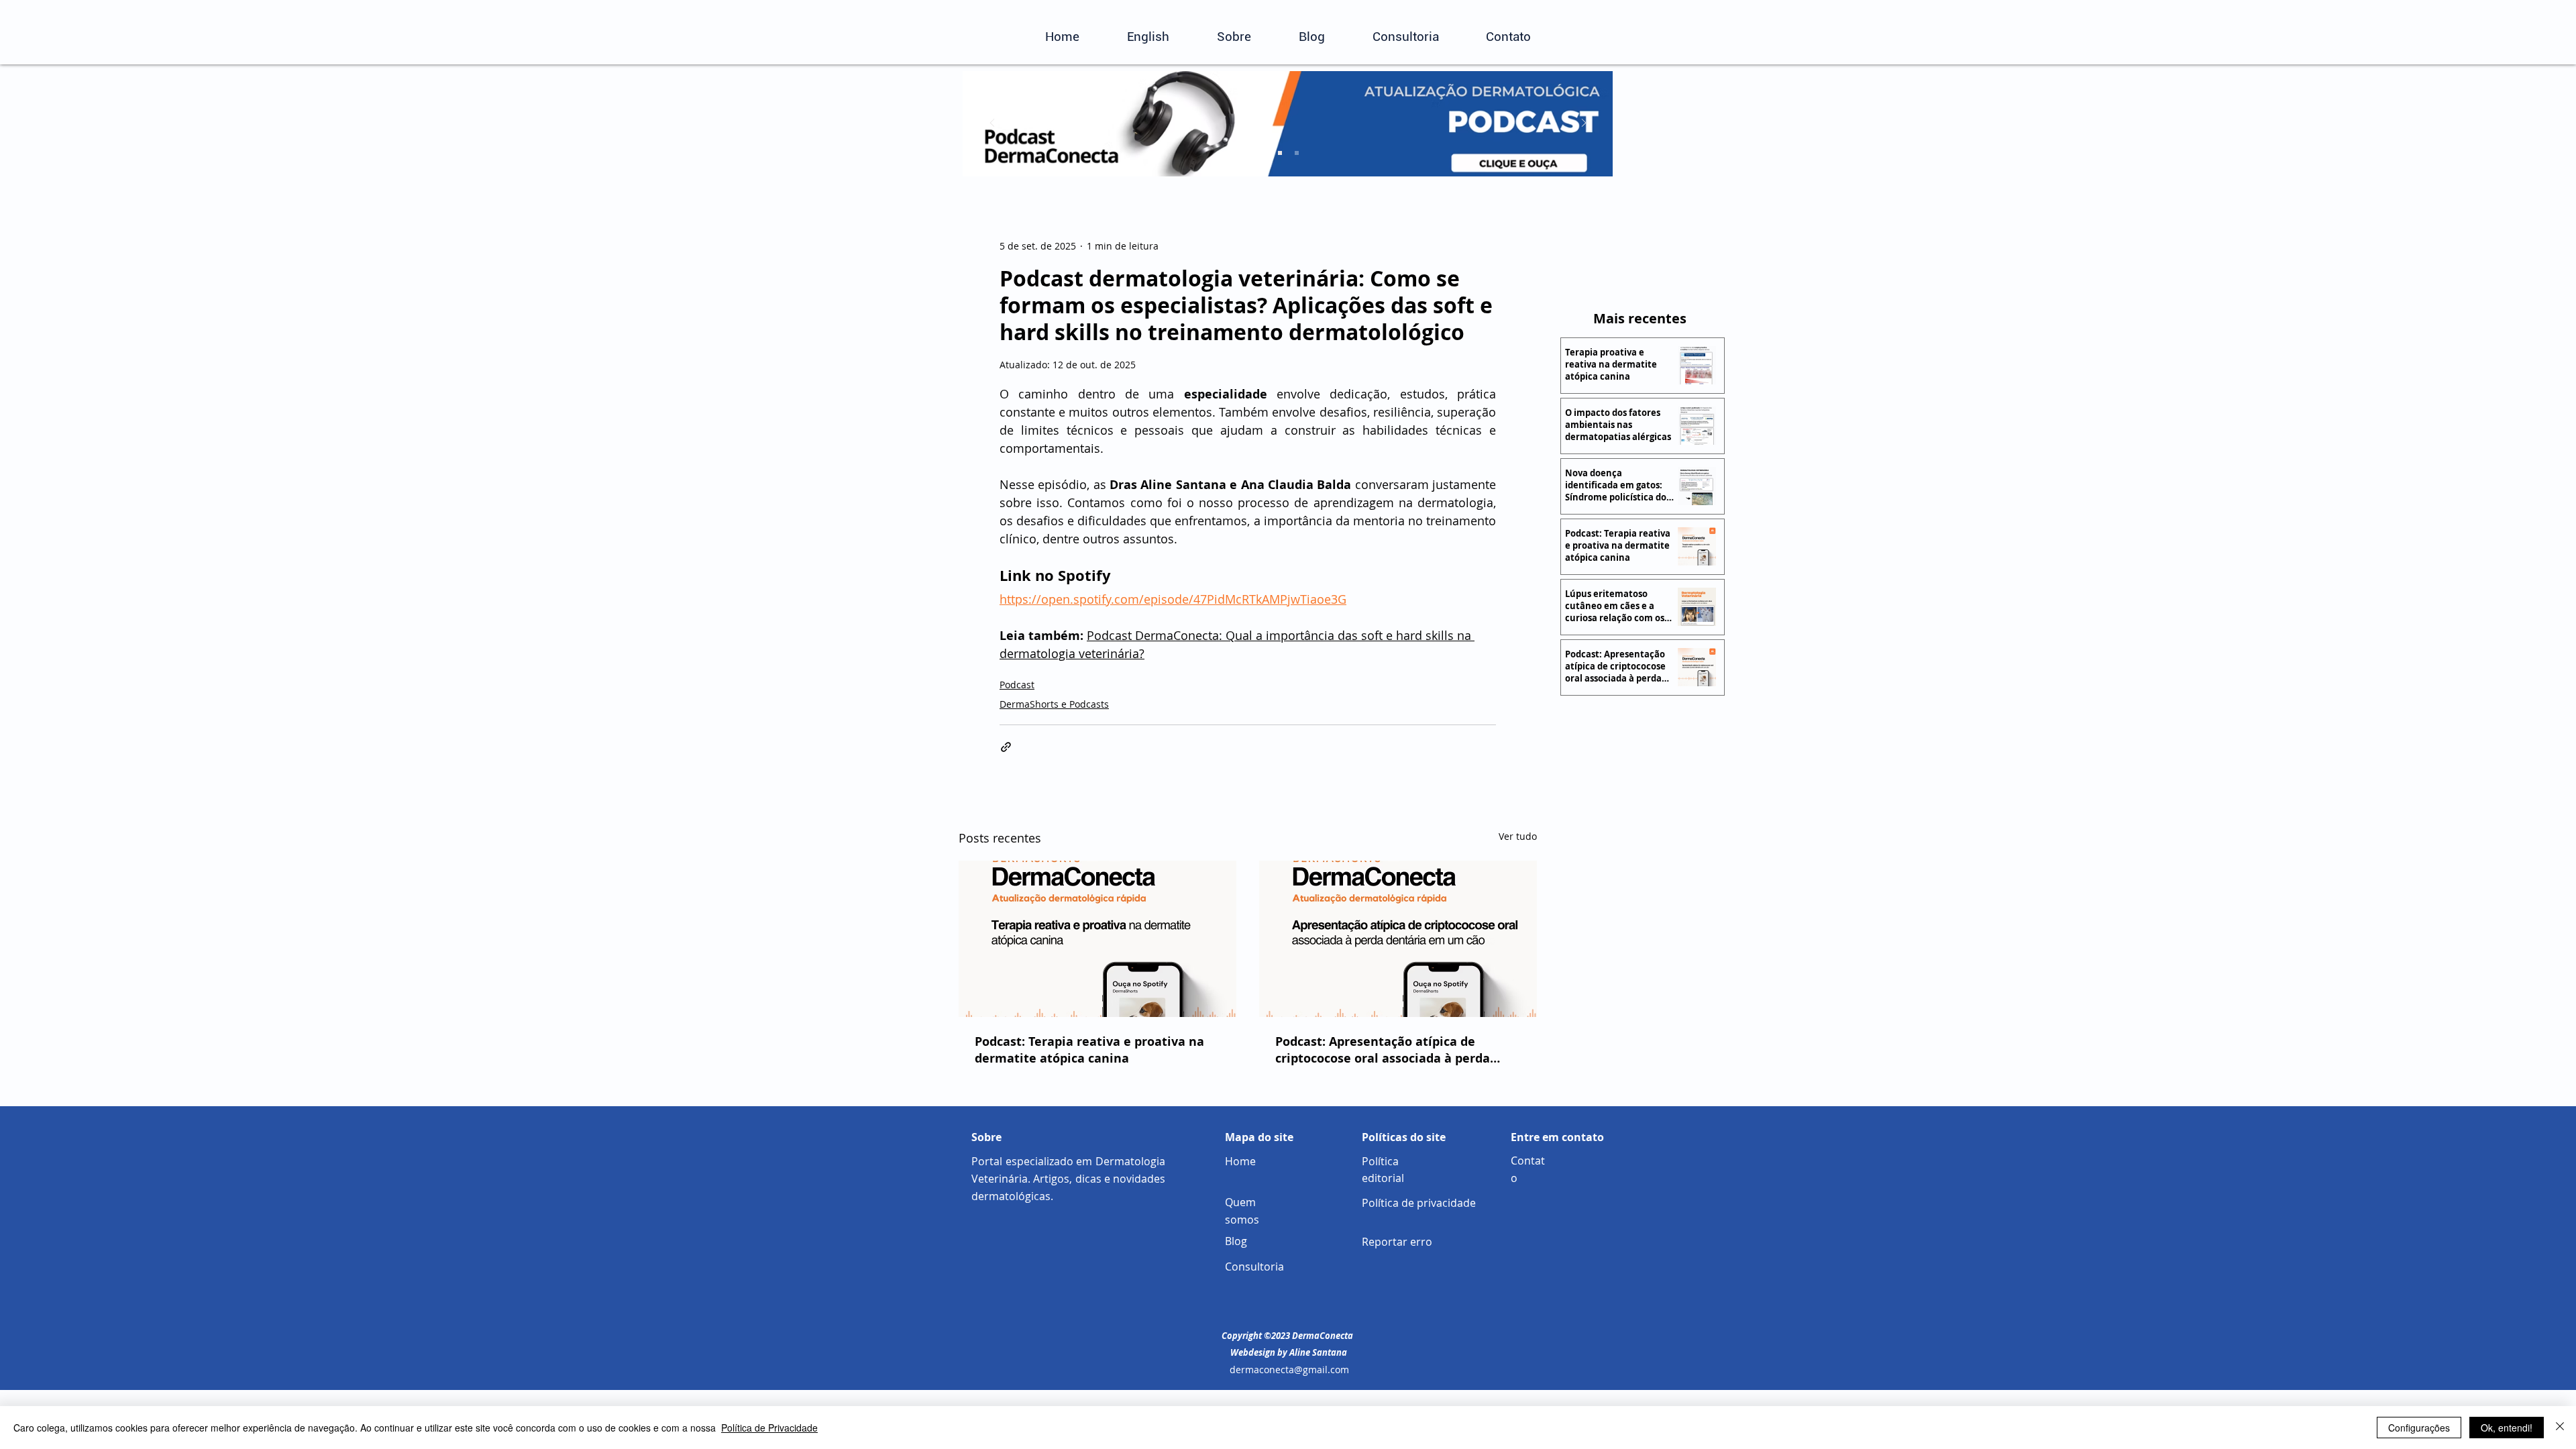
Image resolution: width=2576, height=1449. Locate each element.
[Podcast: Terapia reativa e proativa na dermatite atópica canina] (1097, 939)
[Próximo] (1584, 124)
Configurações (2419, 1428)
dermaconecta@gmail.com (1289, 1370)
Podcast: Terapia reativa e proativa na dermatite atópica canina (1089, 1050)
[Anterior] (992, 124)
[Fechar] (2560, 1428)
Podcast (1017, 685)
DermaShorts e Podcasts (1054, 704)
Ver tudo (1518, 836)
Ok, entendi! (2507, 1428)
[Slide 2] (1280, 153)
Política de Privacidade (769, 1428)
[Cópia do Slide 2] (1297, 153)
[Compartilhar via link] (1006, 747)
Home (1240, 1161)
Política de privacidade (1419, 1203)
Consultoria (1254, 1267)
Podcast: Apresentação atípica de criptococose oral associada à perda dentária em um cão (1383, 1050)
